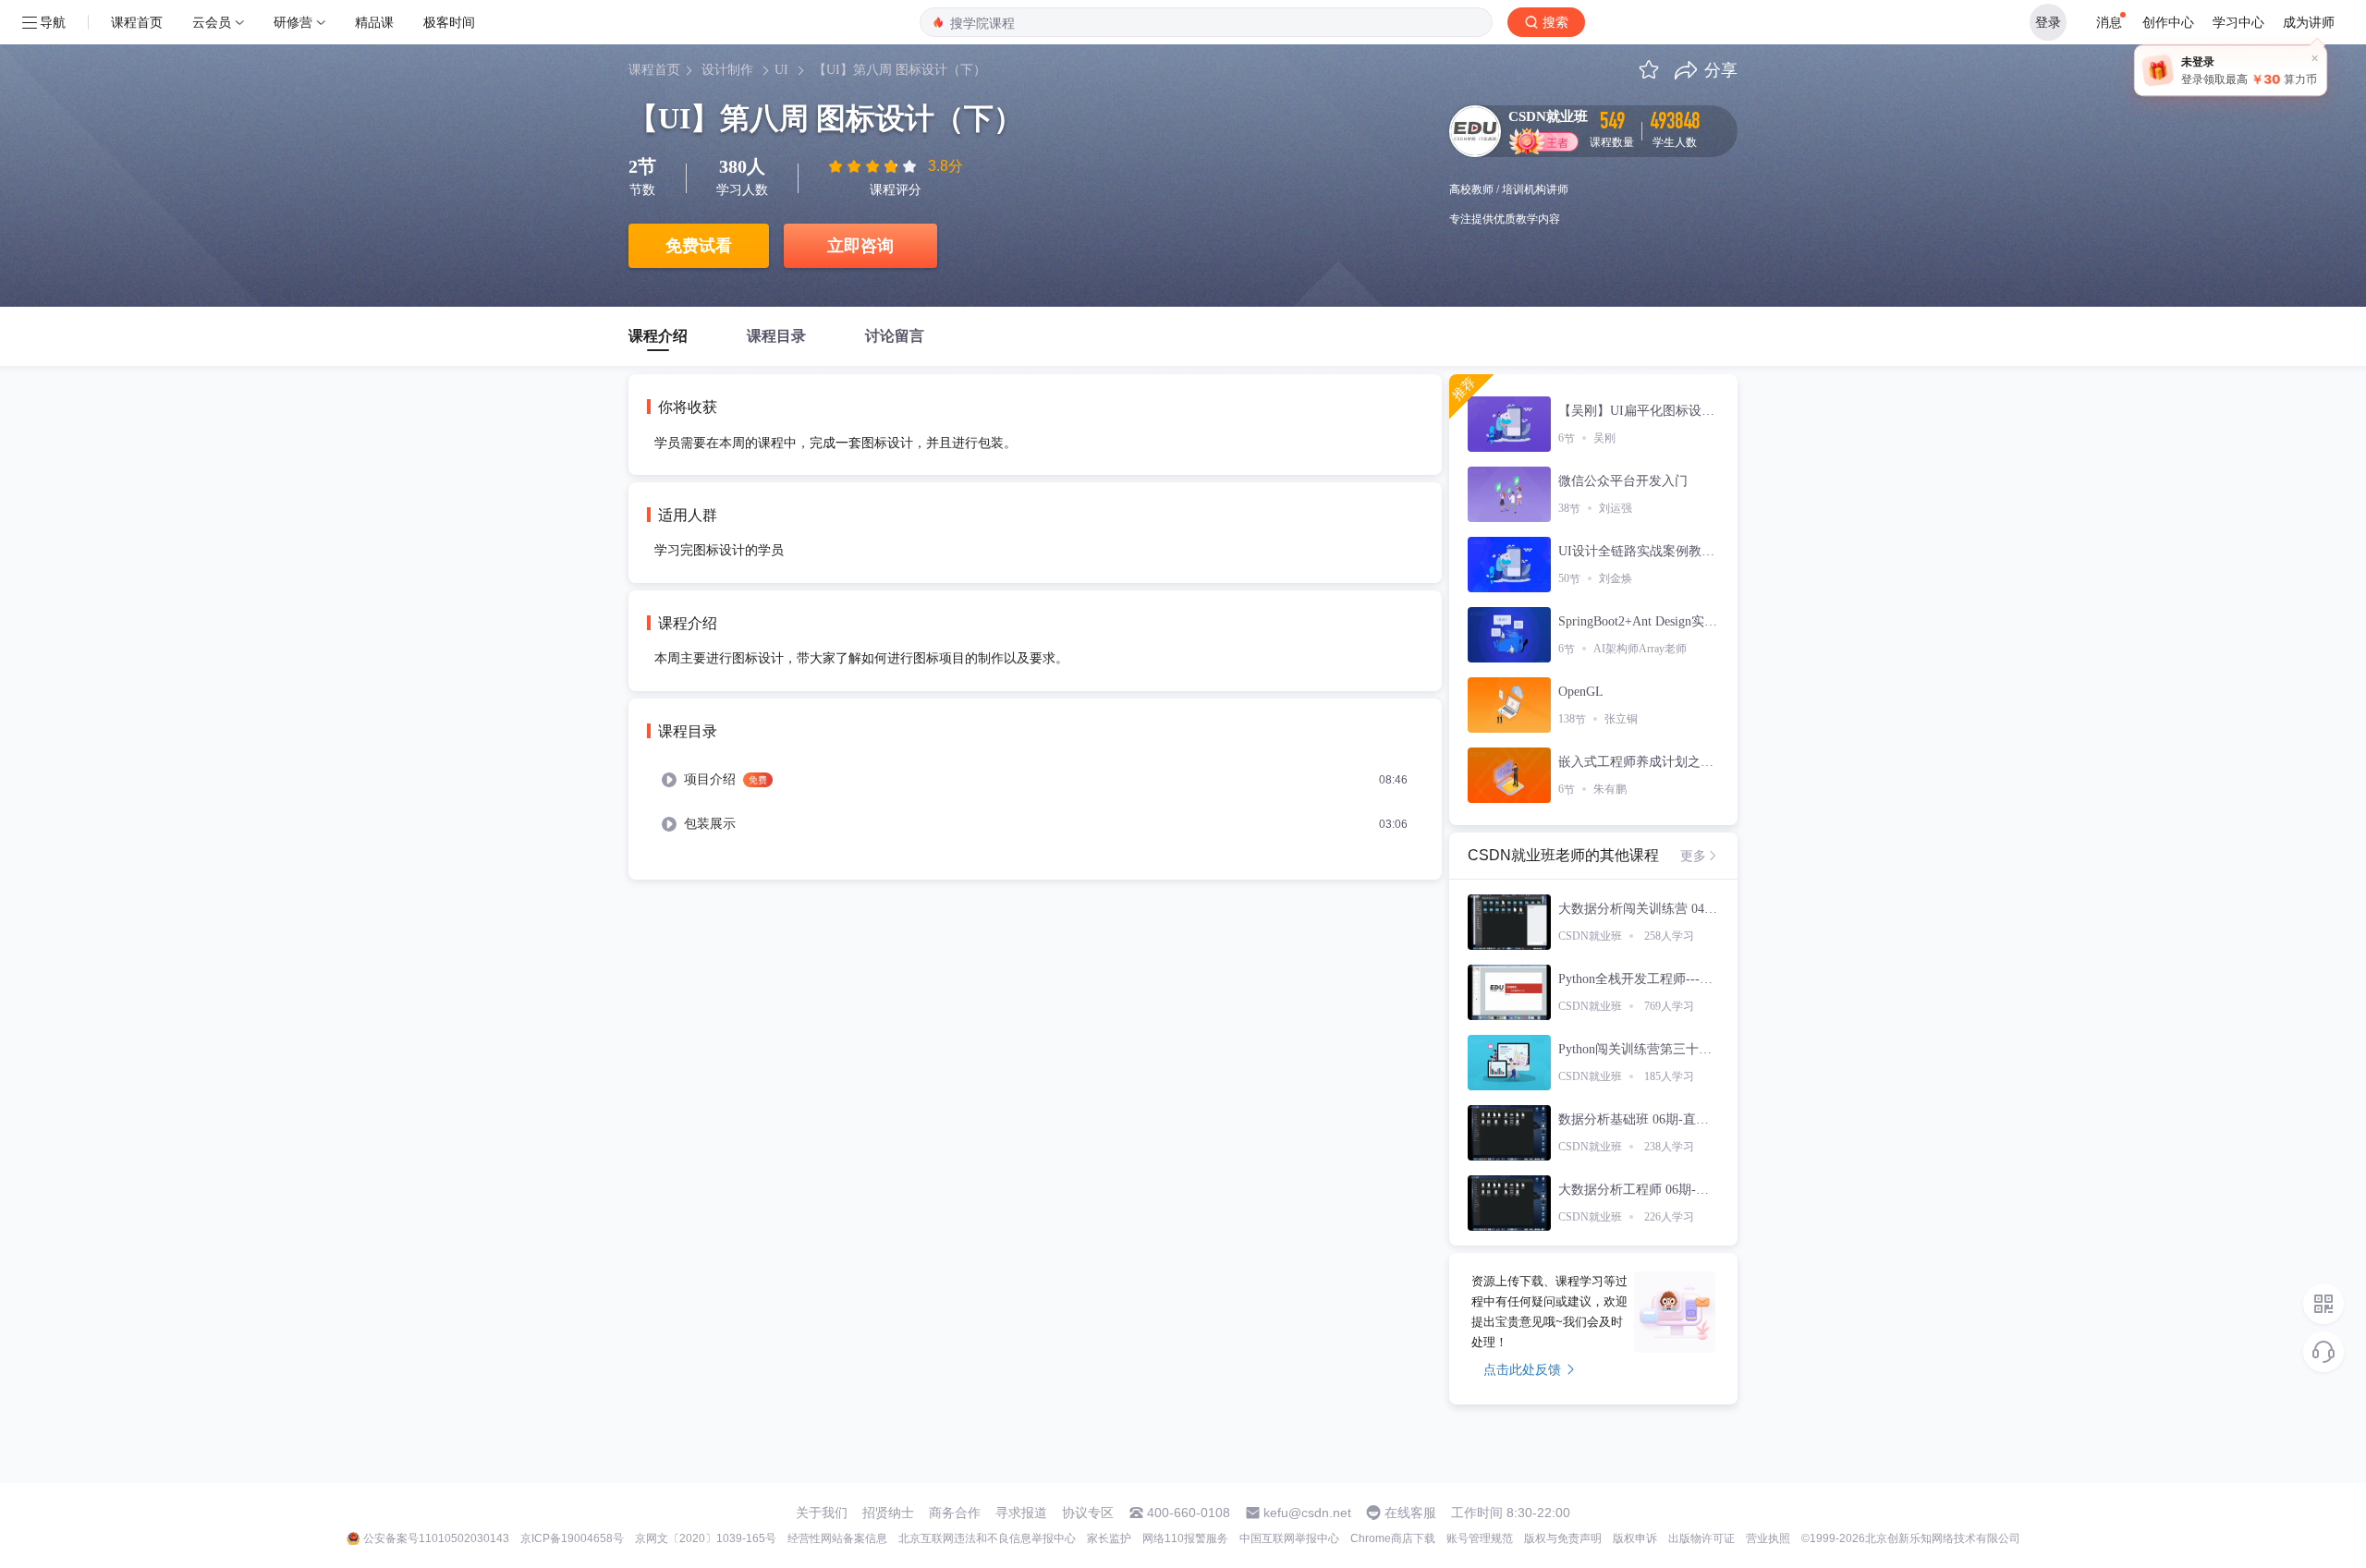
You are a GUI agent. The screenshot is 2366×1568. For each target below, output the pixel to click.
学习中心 (2238, 22)
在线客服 (1410, 1513)
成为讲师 (2309, 22)
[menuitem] (1035, 780)
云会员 (212, 22)
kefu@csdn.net (1307, 1513)
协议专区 (1088, 1513)
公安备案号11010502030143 (436, 1538)
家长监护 (1109, 1538)
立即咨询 (860, 246)
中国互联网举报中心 (1289, 1538)
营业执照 (1768, 1538)
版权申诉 (1635, 1538)
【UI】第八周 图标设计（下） (900, 70)
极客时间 (449, 22)
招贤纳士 (888, 1513)
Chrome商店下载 (1393, 1538)
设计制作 (727, 70)
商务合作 (955, 1513)
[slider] (874, 166)
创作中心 (2168, 22)
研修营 (293, 22)
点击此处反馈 (1522, 1369)
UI (781, 70)
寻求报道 (1021, 1513)
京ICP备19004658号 (572, 1538)
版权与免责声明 (1563, 1538)
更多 (1693, 856)
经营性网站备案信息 (837, 1538)
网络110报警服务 (1185, 1538)
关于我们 (822, 1513)
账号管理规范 (1480, 1538)
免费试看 (699, 246)
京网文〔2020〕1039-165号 (706, 1538)
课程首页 (137, 22)
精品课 (374, 22)
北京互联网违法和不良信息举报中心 (987, 1538)
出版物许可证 (1701, 1538)
